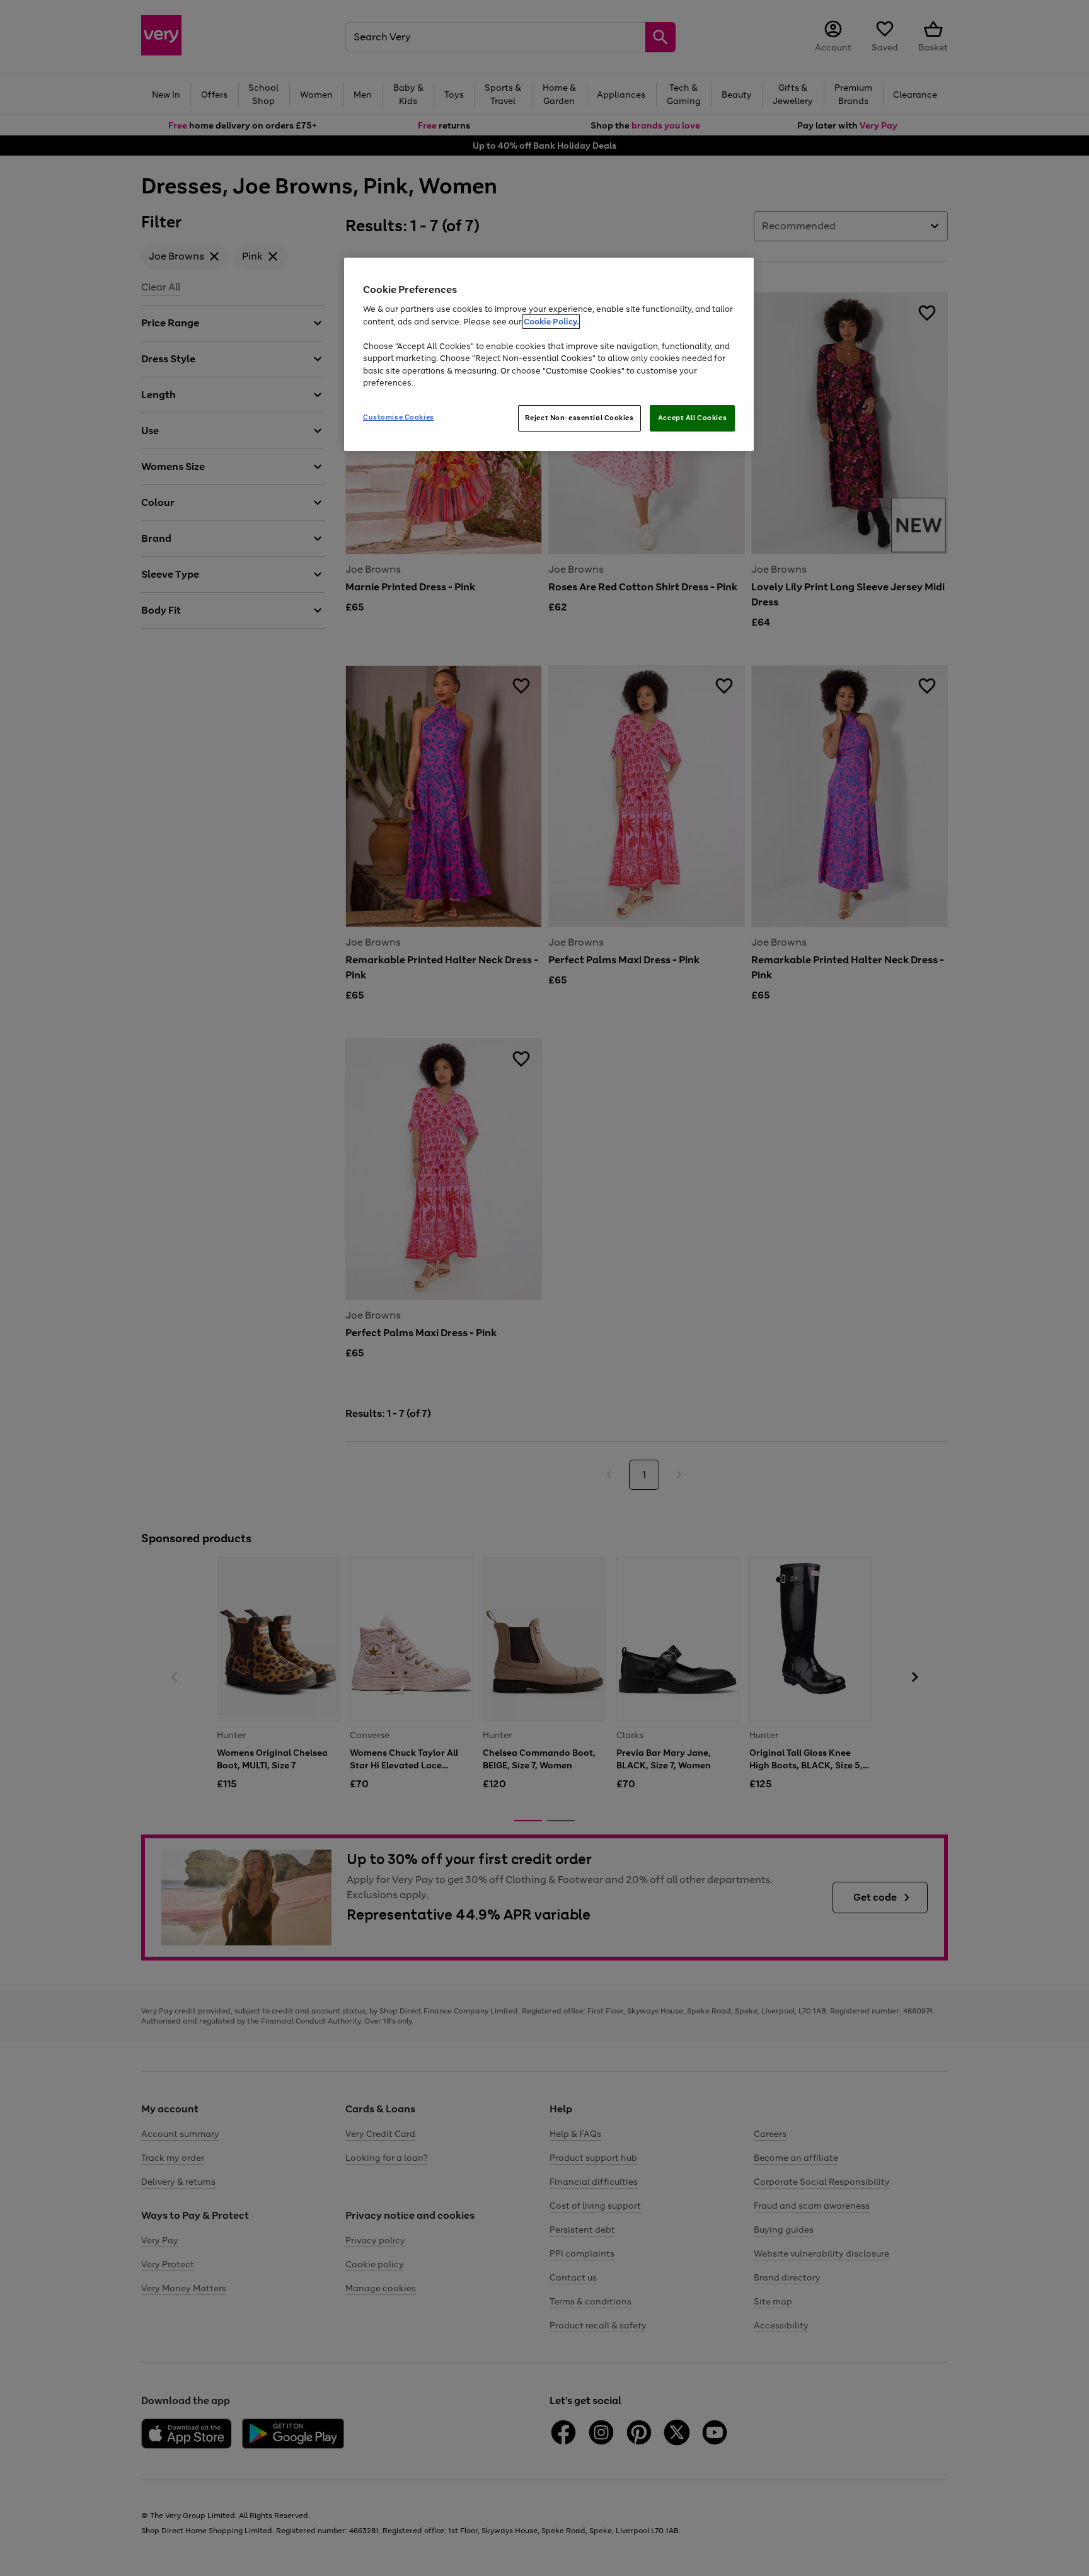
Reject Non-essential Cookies (579, 418)
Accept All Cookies (692, 418)
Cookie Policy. (551, 322)
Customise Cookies (399, 417)
